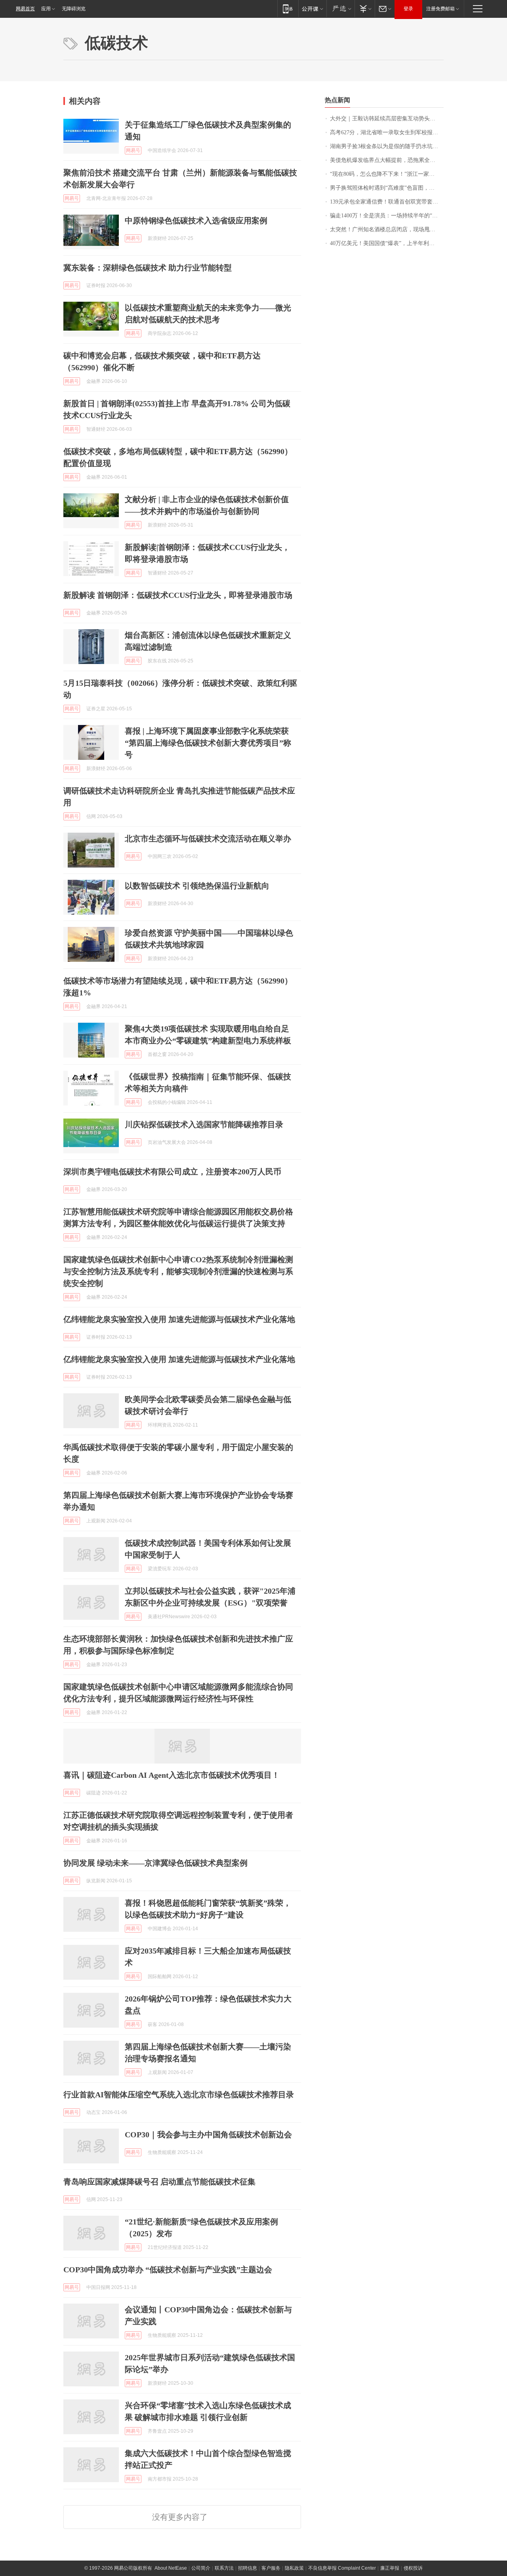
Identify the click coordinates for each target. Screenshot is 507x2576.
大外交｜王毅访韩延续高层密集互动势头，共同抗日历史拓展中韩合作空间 (387, 119)
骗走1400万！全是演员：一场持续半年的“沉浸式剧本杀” (387, 216)
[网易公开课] (312, 9)
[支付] (365, 9)
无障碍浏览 (74, 9)
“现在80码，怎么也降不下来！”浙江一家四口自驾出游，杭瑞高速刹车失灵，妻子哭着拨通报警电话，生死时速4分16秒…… (387, 174)
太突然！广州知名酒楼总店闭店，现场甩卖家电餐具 (387, 229)
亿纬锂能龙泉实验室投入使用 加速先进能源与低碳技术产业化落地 (179, 1319)
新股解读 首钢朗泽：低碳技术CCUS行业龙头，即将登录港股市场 (178, 595)
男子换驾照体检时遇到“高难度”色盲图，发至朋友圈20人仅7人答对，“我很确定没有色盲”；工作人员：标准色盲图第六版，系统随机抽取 (387, 188)
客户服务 (271, 2568)
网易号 (133, 150)
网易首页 (25, 9)
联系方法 (224, 2568)
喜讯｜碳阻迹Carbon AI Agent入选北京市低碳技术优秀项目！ (172, 1775)
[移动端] (288, 9)
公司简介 (201, 2568)
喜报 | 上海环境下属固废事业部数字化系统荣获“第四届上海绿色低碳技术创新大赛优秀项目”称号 (208, 743)
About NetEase (171, 2568)
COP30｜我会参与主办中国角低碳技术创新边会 (208, 2135)
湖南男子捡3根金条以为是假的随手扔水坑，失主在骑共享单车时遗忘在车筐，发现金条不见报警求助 (387, 146)
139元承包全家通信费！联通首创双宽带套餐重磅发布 (387, 202)
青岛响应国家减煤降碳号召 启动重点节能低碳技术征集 (159, 2182)
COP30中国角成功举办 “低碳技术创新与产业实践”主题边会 (168, 2270)
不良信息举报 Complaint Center (342, 2568)
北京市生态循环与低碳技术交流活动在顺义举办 (208, 839)
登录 (408, 9)
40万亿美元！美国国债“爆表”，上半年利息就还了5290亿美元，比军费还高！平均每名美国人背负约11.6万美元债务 (387, 243)
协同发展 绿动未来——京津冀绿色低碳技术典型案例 (155, 1863)
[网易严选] (340, 9)
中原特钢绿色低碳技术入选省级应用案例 (196, 221)
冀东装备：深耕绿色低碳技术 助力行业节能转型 (148, 268)
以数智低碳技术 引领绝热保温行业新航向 (197, 886)
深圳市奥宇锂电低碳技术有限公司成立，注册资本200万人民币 (172, 1172)
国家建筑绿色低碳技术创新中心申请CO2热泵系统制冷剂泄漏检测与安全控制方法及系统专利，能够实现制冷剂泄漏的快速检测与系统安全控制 (178, 1271)
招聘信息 (248, 2568)
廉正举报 (390, 2568)
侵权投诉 (413, 2568)
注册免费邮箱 (440, 9)
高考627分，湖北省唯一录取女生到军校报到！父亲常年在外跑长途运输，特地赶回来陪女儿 (387, 132)
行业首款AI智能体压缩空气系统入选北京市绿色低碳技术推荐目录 (179, 2095)
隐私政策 (294, 2568)
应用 (46, 9)
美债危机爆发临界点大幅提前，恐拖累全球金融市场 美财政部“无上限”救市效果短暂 (387, 160)
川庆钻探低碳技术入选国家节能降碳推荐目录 (204, 1124)
